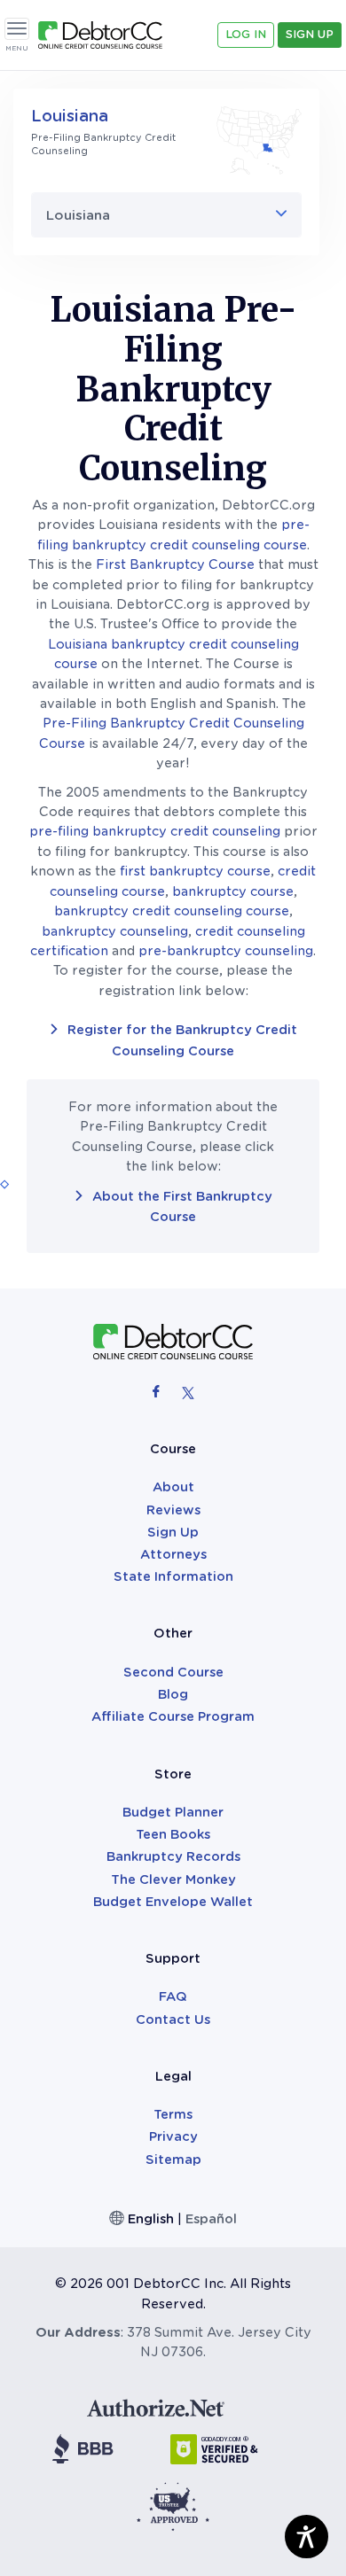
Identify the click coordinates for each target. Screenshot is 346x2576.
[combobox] (166, 215)
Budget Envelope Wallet (173, 1902)
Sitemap (173, 2160)
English (151, 2219)
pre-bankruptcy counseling (226, 951)
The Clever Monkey (173, 1879)
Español (211, 2219)
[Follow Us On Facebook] (158, 1391)
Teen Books (173, 1834)
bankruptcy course (233, 891)
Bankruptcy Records (173, 1856)
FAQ (173, 1996)
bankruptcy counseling (115, 931)
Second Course (173, 1672)
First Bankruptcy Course (175, 564)
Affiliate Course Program (173, 1716)
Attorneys (173, 1554)
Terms (173, 2114)
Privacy (173, 2136)
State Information (173, 1576)
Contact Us (173, 2020)
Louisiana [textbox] (78, 215)
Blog (173, 1694)
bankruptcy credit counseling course (172, 911)
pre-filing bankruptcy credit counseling (155, 831)
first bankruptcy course (195, 871)
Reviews (173, 1510)
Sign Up (310, 34)
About (173, 1487)
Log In (246, 34)
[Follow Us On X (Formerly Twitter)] (188, 1391)
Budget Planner (173, 1812)
